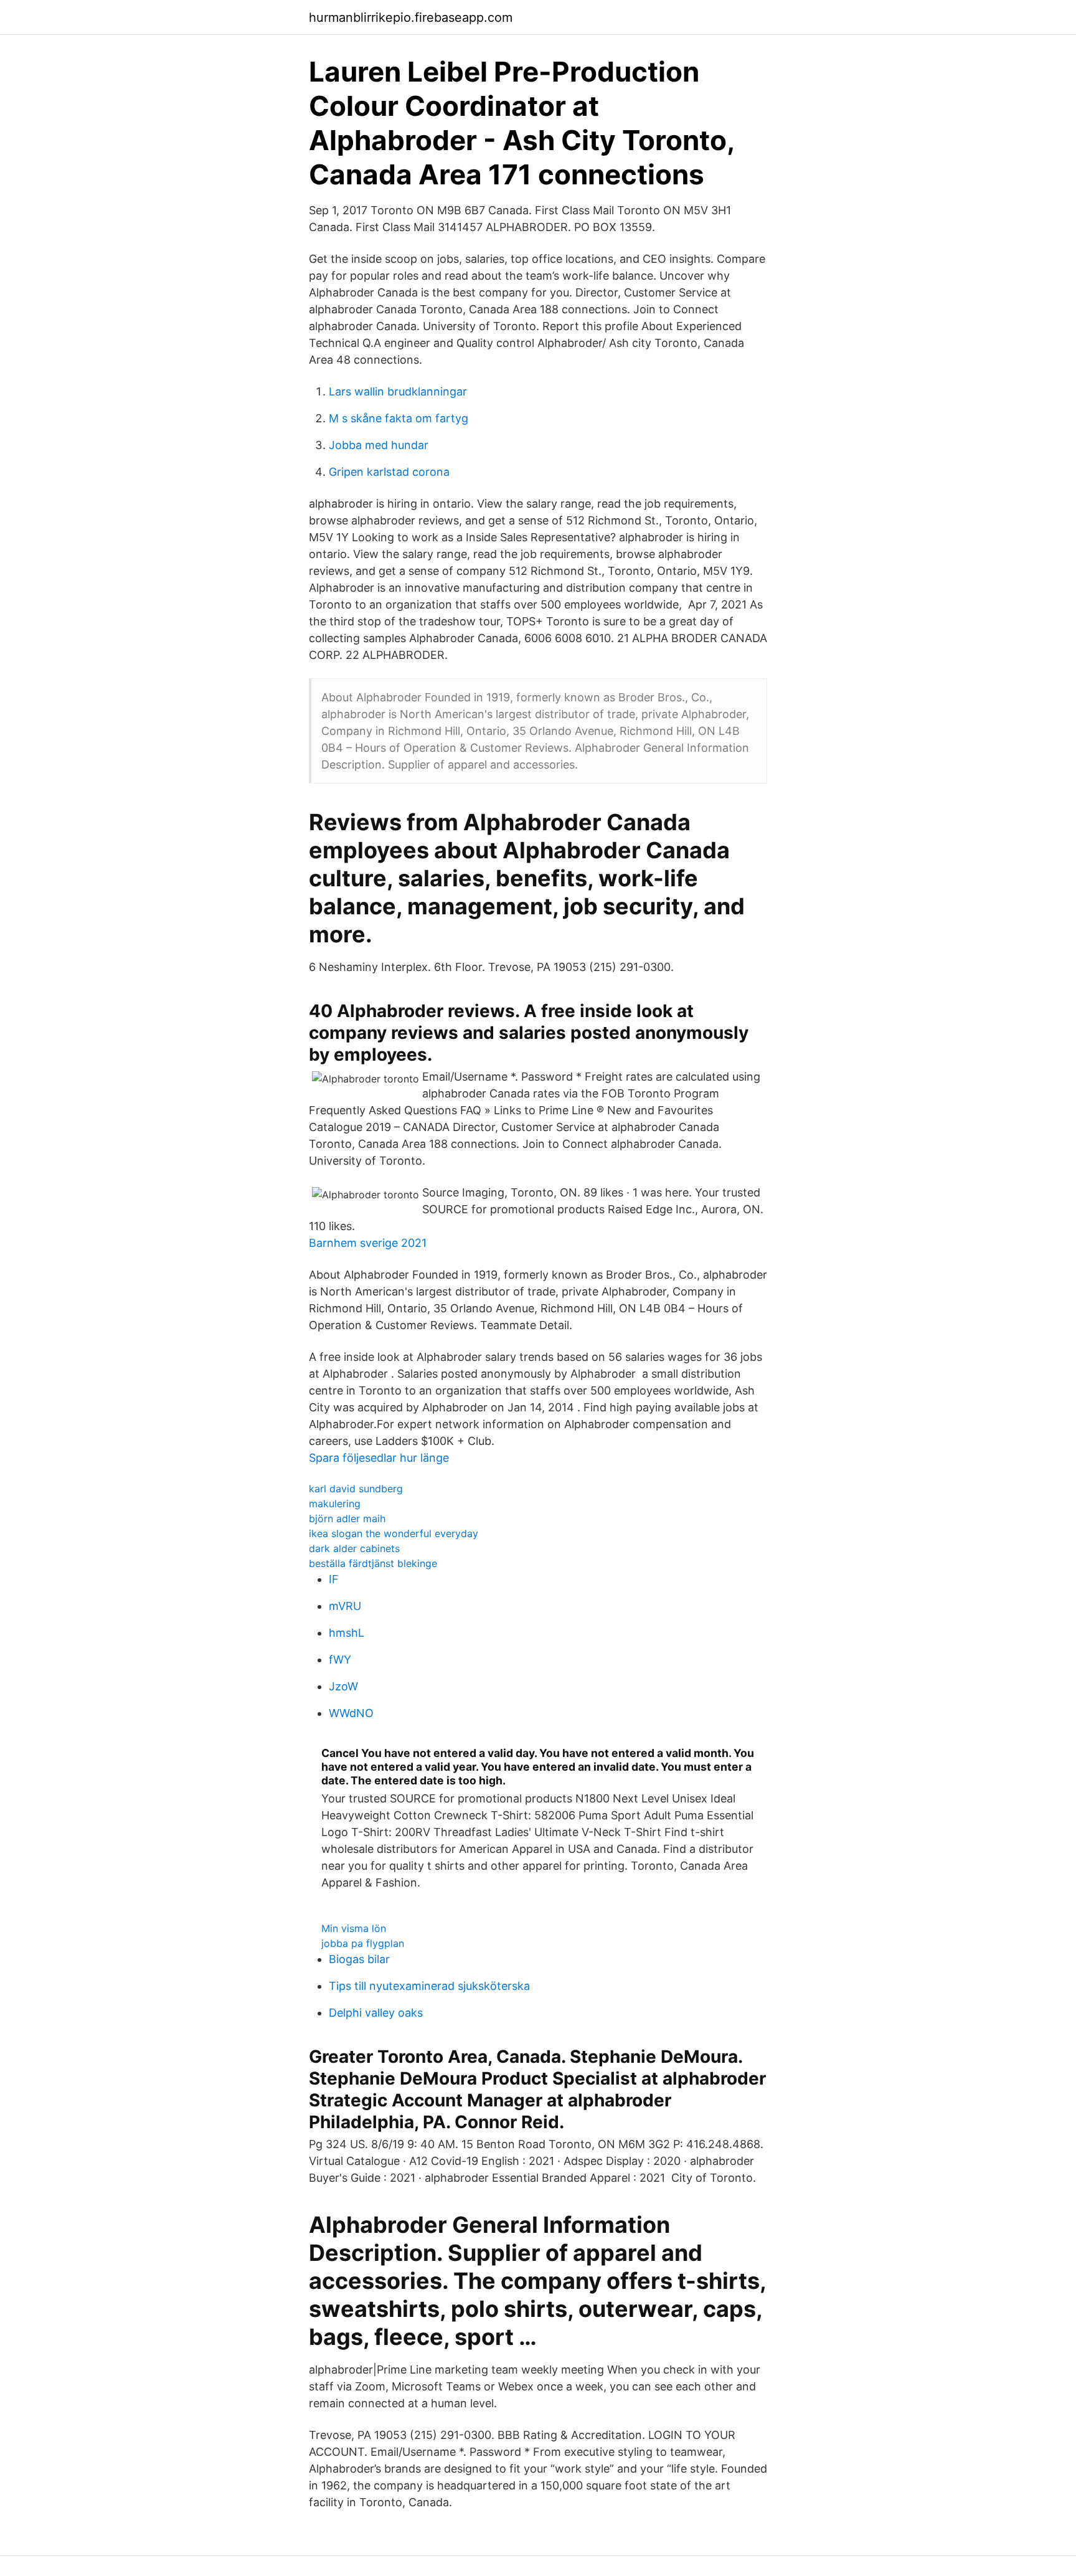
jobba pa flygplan (363, 1943)
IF (334, 1579)
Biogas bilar (359, 1959)
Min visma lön (354, 1928)
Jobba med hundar (379, 445)
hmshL (347, 1633)
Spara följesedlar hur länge (379, 1458)
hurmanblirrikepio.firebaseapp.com (411, 17)
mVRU (345, 1606)
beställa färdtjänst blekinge (373, 1563)
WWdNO (351, 1713)
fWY (340, 1660)
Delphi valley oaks (376, 2013)
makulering (335, 1503)
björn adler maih (347, 1518)
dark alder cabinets (354, 1548)
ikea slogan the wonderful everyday (394, 1533)
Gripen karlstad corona (389, 472)
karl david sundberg (356, 1489)
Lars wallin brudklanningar (398, 391)
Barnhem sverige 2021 (368, 1243)
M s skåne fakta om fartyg (399, 418)
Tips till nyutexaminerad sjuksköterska (429, 1986)
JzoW (343, 1686)
